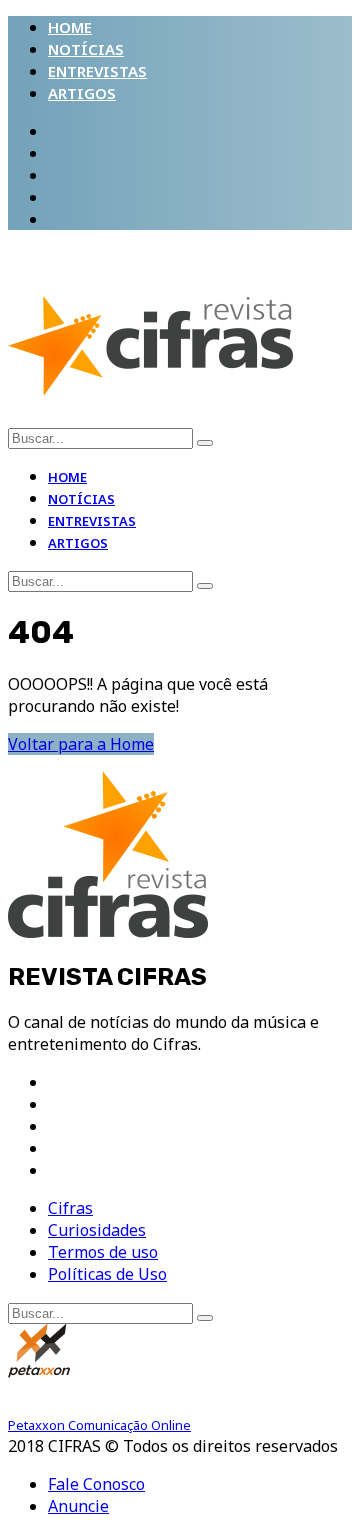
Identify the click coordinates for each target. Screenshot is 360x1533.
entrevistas (97, 71)
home (70, 27)
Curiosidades (97, 1230)
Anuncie (78, 1506)
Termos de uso (103, 1252)
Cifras (70, 1208)
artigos (82, 93)
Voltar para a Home (81, 744)
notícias (86, 49)
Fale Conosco (96, 1484)
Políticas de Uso (107, 1274)
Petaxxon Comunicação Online (99, 1425)
